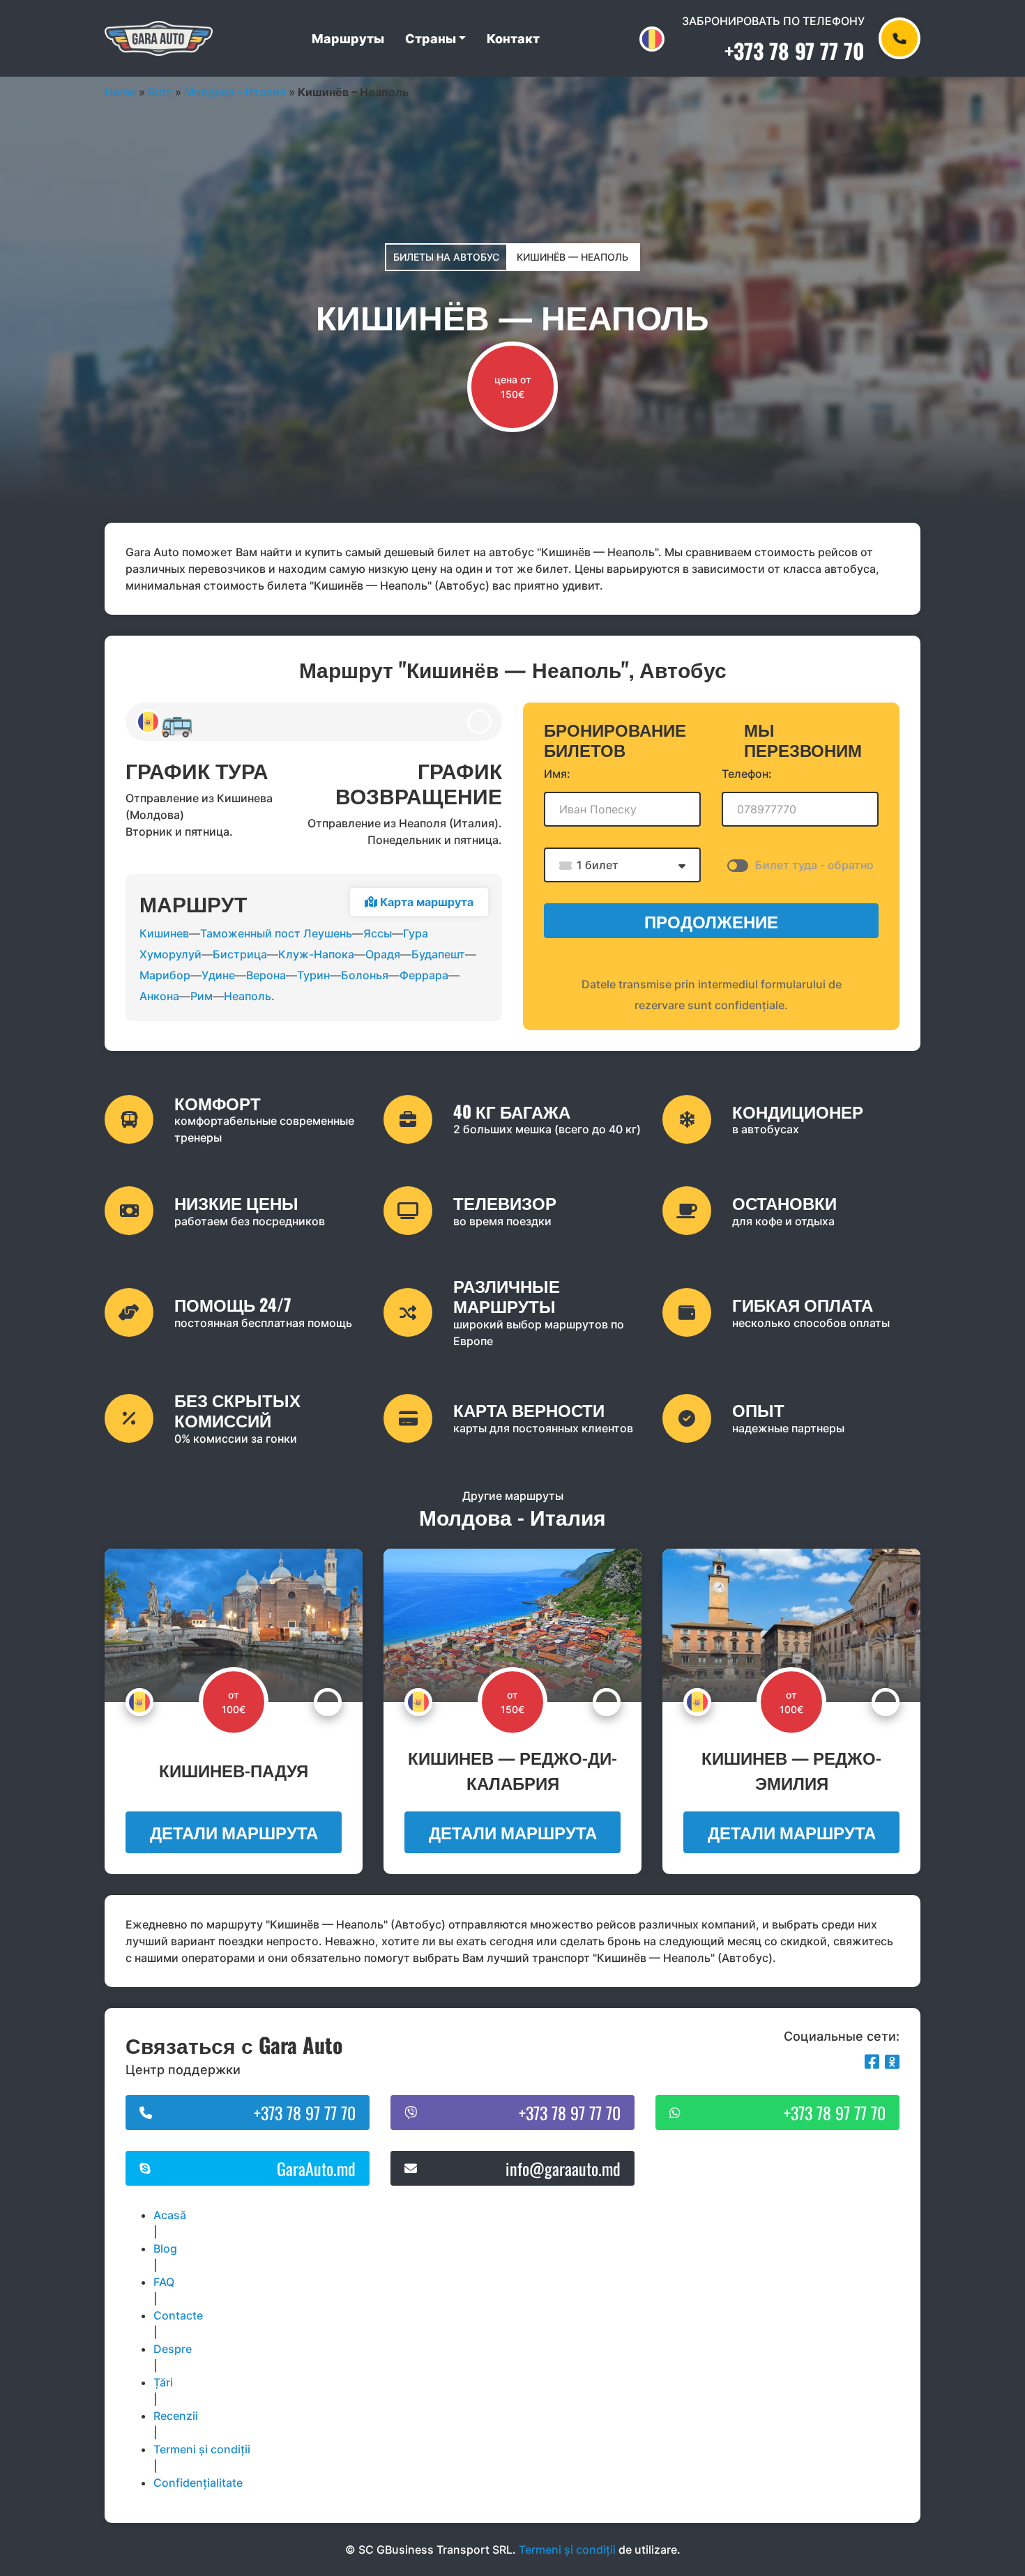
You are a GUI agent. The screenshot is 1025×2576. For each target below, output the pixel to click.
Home (120, 92)
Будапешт (438, 954)
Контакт (513, 39)
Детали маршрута (234, 1832)
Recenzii (176, 2416)
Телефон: (747, 774)
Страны (431, 39)
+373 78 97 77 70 (795, 51)
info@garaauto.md (563, 2168)
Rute (160, 92)
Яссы (378, 933)
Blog (165, 2248)
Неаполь (248, 996)
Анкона (159, 996)
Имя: (557, 774)
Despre (173, 2349)
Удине (218, 975)
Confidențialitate (198, 2483)
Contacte (178, 2315)
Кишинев (164, 933)
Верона (266, 975)
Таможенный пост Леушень (276, 933)
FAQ (164, 2282)
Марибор (165, 975)
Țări (163, 2382)
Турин (313, 975)
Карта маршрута (425, 902)
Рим (202, 996)
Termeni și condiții (202, 2449)
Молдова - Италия (235, 92)
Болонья (365, 975)
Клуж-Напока (316, 954)
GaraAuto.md (316, 2168)
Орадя (383, 954)
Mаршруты (348, 39)
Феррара (424, 975)
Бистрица (240, 954)
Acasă (170, 2215)
